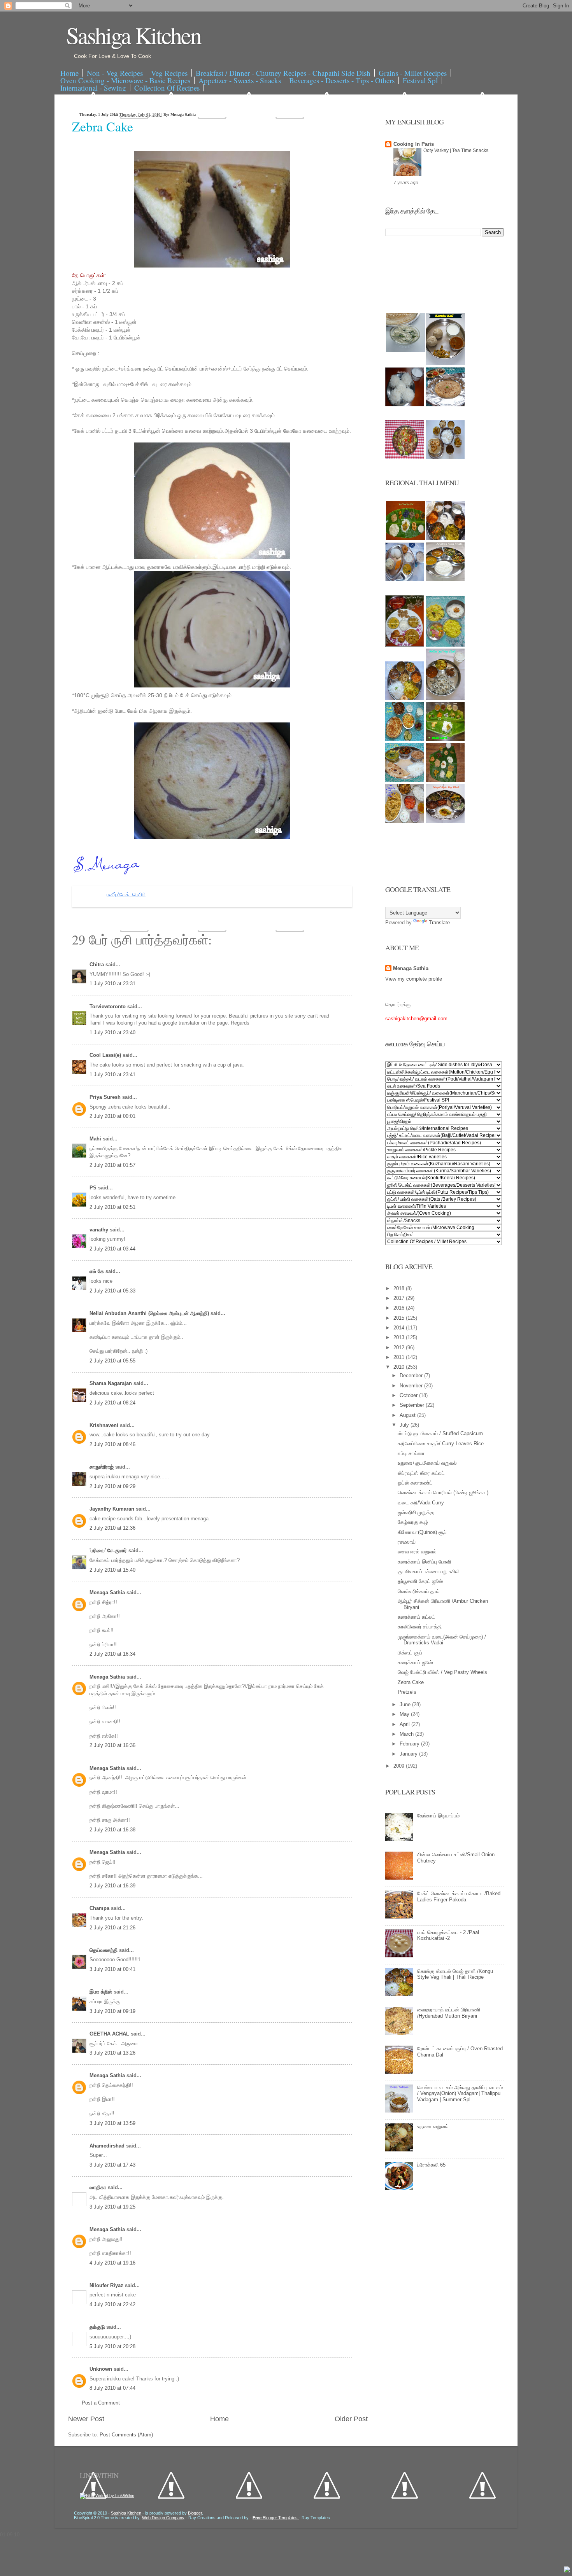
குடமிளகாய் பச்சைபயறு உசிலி (429, 1571)
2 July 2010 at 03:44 (112, 1249)
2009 (400, 1766)
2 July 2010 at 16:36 (112, 1745)
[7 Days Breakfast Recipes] (405, 405)
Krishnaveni (105, 1425)
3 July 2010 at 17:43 (112, 2165)
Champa (100, 1908)
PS (94, 1188)
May (405, 1714)
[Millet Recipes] (446, 363)
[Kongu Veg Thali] (405, 699)
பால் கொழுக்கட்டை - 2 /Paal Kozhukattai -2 (448, 1935)
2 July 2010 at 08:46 (112, 1444)
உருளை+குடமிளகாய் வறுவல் (427, 1463)
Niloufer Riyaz (107, 2285)
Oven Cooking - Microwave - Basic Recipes (125, 80)
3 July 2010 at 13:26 (112, 2053)
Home (69, 73)
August (408, 1415)
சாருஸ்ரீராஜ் (102, 1467)
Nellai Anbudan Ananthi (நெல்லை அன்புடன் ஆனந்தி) (150, 1313)
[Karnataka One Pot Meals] (445, 645)
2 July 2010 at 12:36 (112, 1528)
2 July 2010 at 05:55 (112, 1361)
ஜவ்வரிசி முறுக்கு (416, 1512)
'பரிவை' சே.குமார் (109, 1550)
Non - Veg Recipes (115, 73)
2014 (400, 1328)
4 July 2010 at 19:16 (112, 2263)
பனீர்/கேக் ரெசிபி (126, 895)
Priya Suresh (106, 1097)
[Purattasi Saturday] (445, 780)
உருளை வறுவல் (433, 2126)
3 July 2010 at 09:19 (112, 2011)
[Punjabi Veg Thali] (405, 739)
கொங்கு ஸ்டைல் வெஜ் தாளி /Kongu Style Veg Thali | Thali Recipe (455, 1974)
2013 (400, 1337)
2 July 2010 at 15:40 (112, 1570)
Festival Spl (420, 80)
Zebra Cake (103, 126)
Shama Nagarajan (111, 1383)
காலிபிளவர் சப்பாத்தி (420, 1627)
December (412, 1375)
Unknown (102, 2369)
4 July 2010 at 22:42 (112, 2304)
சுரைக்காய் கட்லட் (416, 1617)
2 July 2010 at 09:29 (112, 1486)
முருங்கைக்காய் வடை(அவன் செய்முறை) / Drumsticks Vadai (442, 1640)
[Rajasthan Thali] (405, 645)
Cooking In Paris (414, 144)
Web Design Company (163, 2518)
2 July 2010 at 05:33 (112, 1291)
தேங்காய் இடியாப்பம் (438, 1816)
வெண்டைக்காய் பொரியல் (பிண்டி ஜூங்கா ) (443, 1493)
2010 (400, 1367)
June (406, 1704)
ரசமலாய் (407, 1542)
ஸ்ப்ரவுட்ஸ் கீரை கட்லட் (421, 1473)
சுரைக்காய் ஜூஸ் (415, 1662)
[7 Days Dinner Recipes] (445, 405)
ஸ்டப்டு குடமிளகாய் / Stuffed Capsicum (440, 1433)
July (405, 1425)
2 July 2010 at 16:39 (112, 1886)
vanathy (100, 1230)
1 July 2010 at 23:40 (112, 1033)
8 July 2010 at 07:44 (112, 2388)
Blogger (195, 2513)
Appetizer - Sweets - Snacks (240, 80)
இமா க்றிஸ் (102, 1992)
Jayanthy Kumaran (113, 1509)
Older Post (351, 2419)
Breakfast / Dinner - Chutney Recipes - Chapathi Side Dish (283, 73)
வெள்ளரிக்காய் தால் (419, 1591)
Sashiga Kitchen (133, 35)
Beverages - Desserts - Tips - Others (342, 80)
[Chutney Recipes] (405, 350)
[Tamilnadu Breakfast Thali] (405, 580)
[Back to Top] (567, 2570)
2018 (400, 1288)
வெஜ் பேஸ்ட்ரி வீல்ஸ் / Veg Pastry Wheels (442, 1672)
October (409, 1395)
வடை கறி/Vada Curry (421, 1503)
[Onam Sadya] (445, 739)
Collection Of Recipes (167, 88)
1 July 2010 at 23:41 (112, 1075)
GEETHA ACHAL (110, 2034)
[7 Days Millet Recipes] (405, 457)
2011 (400, 1357)
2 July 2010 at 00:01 (112, 1116)
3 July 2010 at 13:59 (112, 2123)
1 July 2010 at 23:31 (112, 984)
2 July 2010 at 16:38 (112, 1830)
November (412, 1386)
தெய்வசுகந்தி (104, 1950)
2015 (400, 1318)
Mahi (96, 1139)
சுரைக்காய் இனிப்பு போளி (424, 1562)
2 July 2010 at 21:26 (112, 1928)
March (407, 1734)
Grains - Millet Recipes (413, 73)
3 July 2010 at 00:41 (112, 1969)
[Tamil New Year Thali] (405, 538)
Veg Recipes (169, 73)
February (410, 1744)
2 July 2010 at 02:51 (112, 1207)
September (413, 1405)
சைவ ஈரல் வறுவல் (417, 1552)
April (405, 1724)
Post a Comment (101, 2403)
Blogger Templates (276, 2518)
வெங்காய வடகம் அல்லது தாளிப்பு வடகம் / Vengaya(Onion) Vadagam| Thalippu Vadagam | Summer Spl (460, 2093)
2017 (400, 1298)
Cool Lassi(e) (106, 1055)
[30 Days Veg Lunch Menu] (445, 457)
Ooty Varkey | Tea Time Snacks (456, 150)
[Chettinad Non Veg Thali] (405, 821)
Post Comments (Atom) (126, 2435)
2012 (400, 1347)
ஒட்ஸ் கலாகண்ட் (415, 1483)
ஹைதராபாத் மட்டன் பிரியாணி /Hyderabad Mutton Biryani (449, 2013)
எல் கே (97, 1271)
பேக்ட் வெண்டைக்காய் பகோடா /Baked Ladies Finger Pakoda (459, 1897)
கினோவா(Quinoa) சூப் (422, 1532)
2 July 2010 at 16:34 (112, 1654)
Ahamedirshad (108, 2146)
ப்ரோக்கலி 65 (431, 2165)
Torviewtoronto (108, 1006)
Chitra (97, 964)
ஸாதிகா (99, 2187)
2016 (400, 1308)
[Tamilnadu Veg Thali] (446, 538)
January (409, 1754)
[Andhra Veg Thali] (445, 580)
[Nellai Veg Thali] (445, 699)
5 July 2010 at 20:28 (112, 2346)
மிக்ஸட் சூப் (410, 1653)
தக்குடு (98, 2327)
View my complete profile (414, 979)
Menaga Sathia (108, 1592)
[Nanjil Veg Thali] (445, 821)
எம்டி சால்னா (411, 1453)
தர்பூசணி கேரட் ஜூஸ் (420, 1581)
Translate (439, 922)
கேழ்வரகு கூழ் (413, 1522)
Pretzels (407, 1692)
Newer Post (86, 2419)
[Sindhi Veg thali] (405, 780)
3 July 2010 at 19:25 (112, 2207)
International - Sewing (93, 88)
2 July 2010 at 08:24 (112, 1403)
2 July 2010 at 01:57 (112, 1165)
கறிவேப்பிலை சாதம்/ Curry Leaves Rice (441, 1444)
